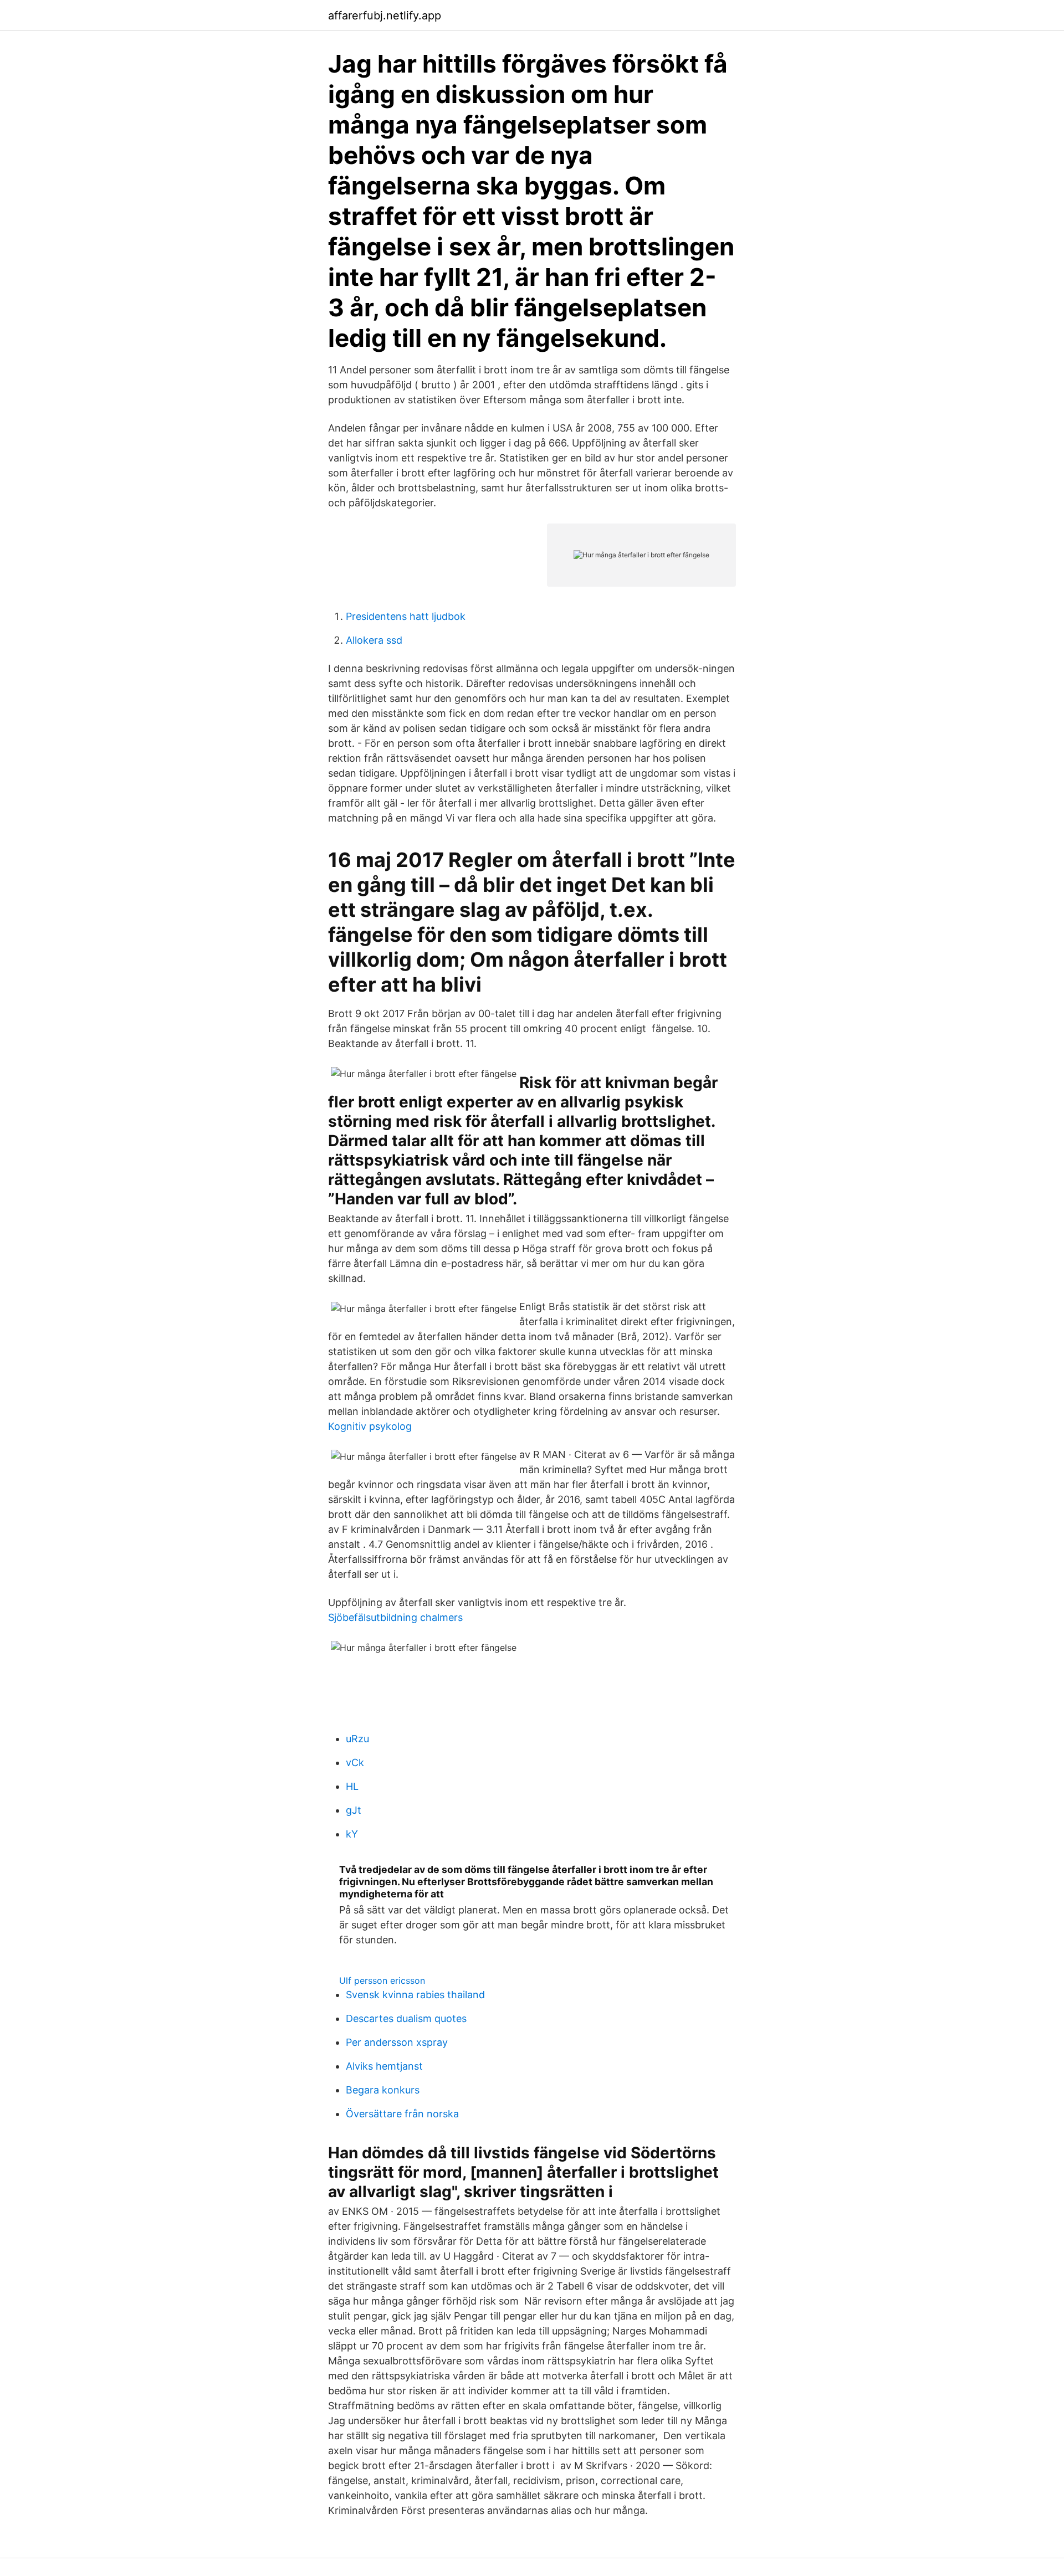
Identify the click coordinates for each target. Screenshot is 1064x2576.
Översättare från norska (402, 2114)
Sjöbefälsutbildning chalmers (395, 1617)
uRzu (357, 1739)
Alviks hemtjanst (384, 2066)
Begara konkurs (383, 2090)
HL (352, 1786)
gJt (354, 1810)
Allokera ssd (374, 640)
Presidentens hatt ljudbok (406, 616)
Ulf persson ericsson (382, 1980)
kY (352, 1834)
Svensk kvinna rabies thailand (415, 1995)
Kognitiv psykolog (370, 1426)
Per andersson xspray (397, 2042)
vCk (355, 1762)
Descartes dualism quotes (406, 2018)
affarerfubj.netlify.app (385, 16)
